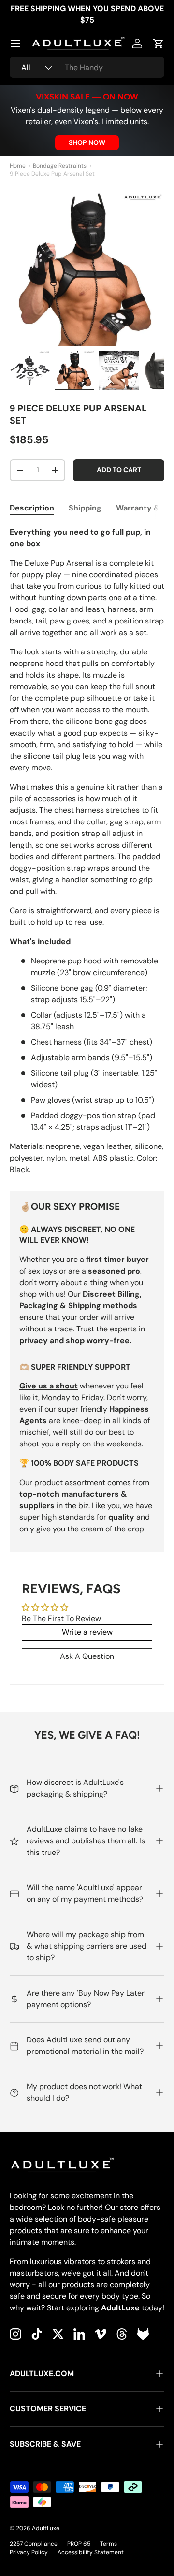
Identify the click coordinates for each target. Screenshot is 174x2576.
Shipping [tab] (85, 508)
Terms (109, 2544)
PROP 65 (79, 2544)
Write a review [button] (87, 1632)
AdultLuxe (46, 2528)
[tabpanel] (87, 851)
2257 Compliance (34, 2544)
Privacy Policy (29, 2552)
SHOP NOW (87, 142)
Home (18, 166)
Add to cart (119, 470)
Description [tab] (32, 508)
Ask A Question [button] (87, 1656)
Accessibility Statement (91, 2552)
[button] (159, 43)
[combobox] (87, 67)
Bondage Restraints (60, 166)
